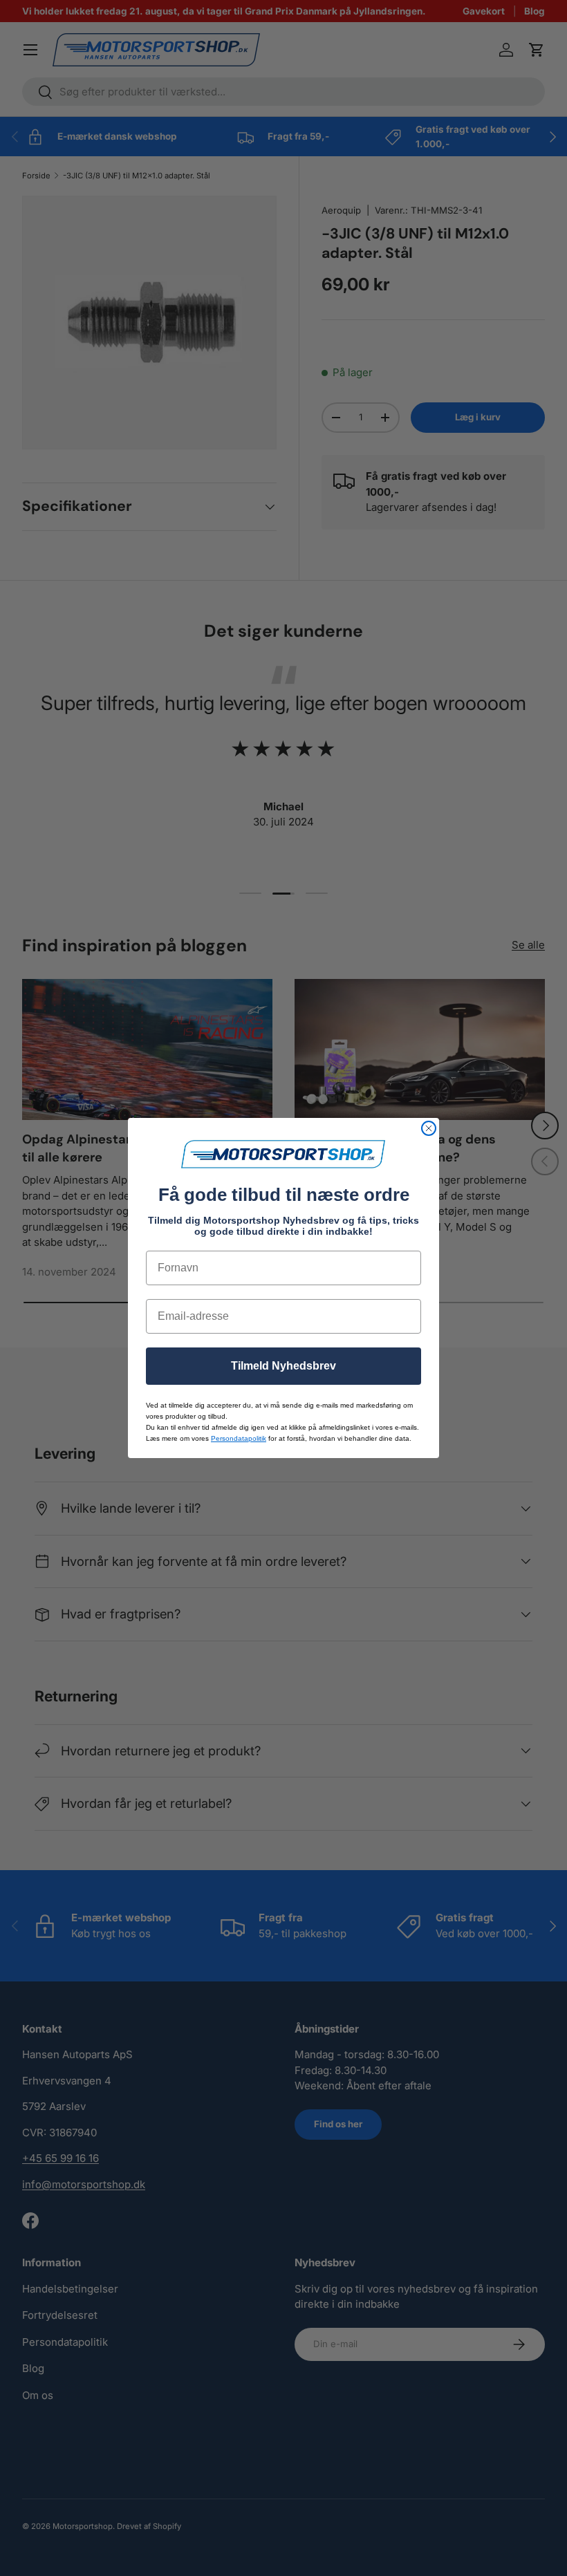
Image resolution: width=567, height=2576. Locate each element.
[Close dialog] (429, 1128)
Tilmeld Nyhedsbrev (283, 1366)
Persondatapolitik (239, 1438)
